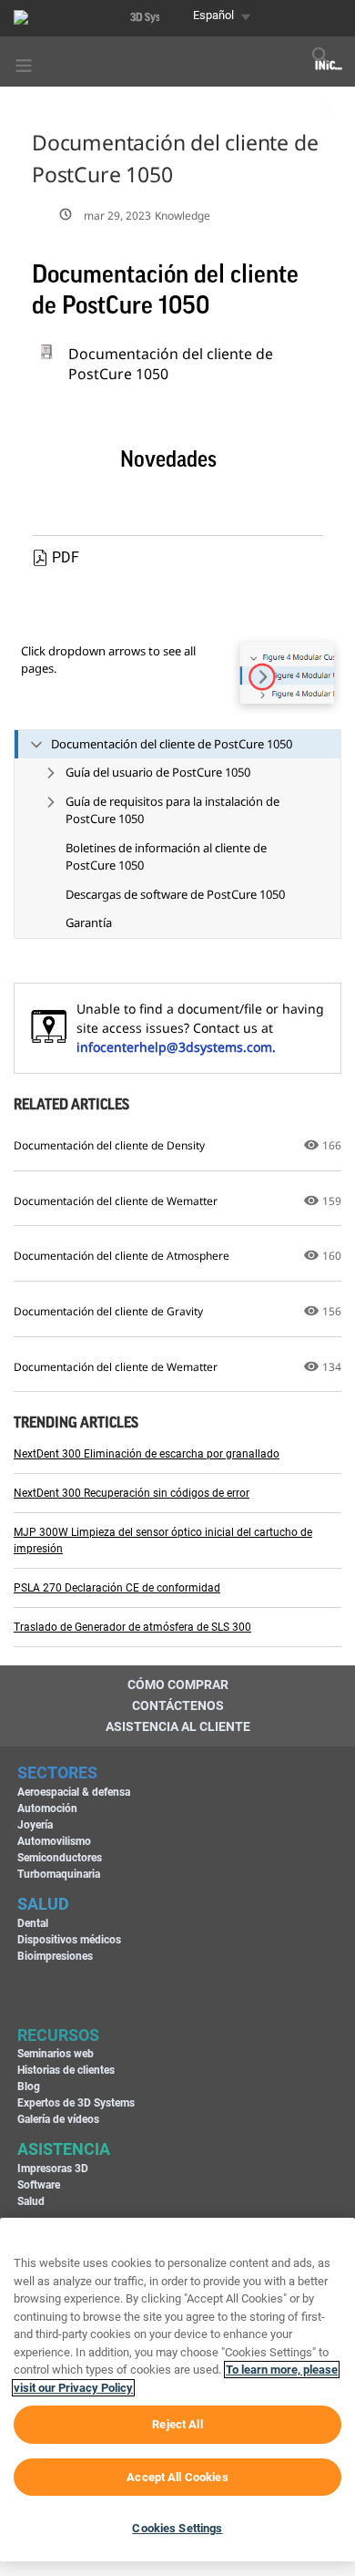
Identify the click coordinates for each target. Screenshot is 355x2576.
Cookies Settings (177, 2528)
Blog (29, 2087)
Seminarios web (56, 2054)
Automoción (47, 1808)
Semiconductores (60, 1858)
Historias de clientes (66, 2070)
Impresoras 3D (53, 2169)
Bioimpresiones (55, 1956)
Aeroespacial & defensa (74, 1792)
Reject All (177, 2424)
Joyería (35, 1825)
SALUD (43, 1904)
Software (39, 2185)
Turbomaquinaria (59, 1874)
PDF (66, 557)
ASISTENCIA (64, 2149)
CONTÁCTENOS (178, 1705)
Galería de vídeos (58, 2119)
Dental (33, 1923)
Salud (31, 2201)
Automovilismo (54, 1841)
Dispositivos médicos (69, 1940)
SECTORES (57, 1772)
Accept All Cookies (177, 2477)
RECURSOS (58, 2035)
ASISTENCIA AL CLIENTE (178, 1726)
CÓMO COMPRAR (178, 1685)
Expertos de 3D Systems (76, 2103)
